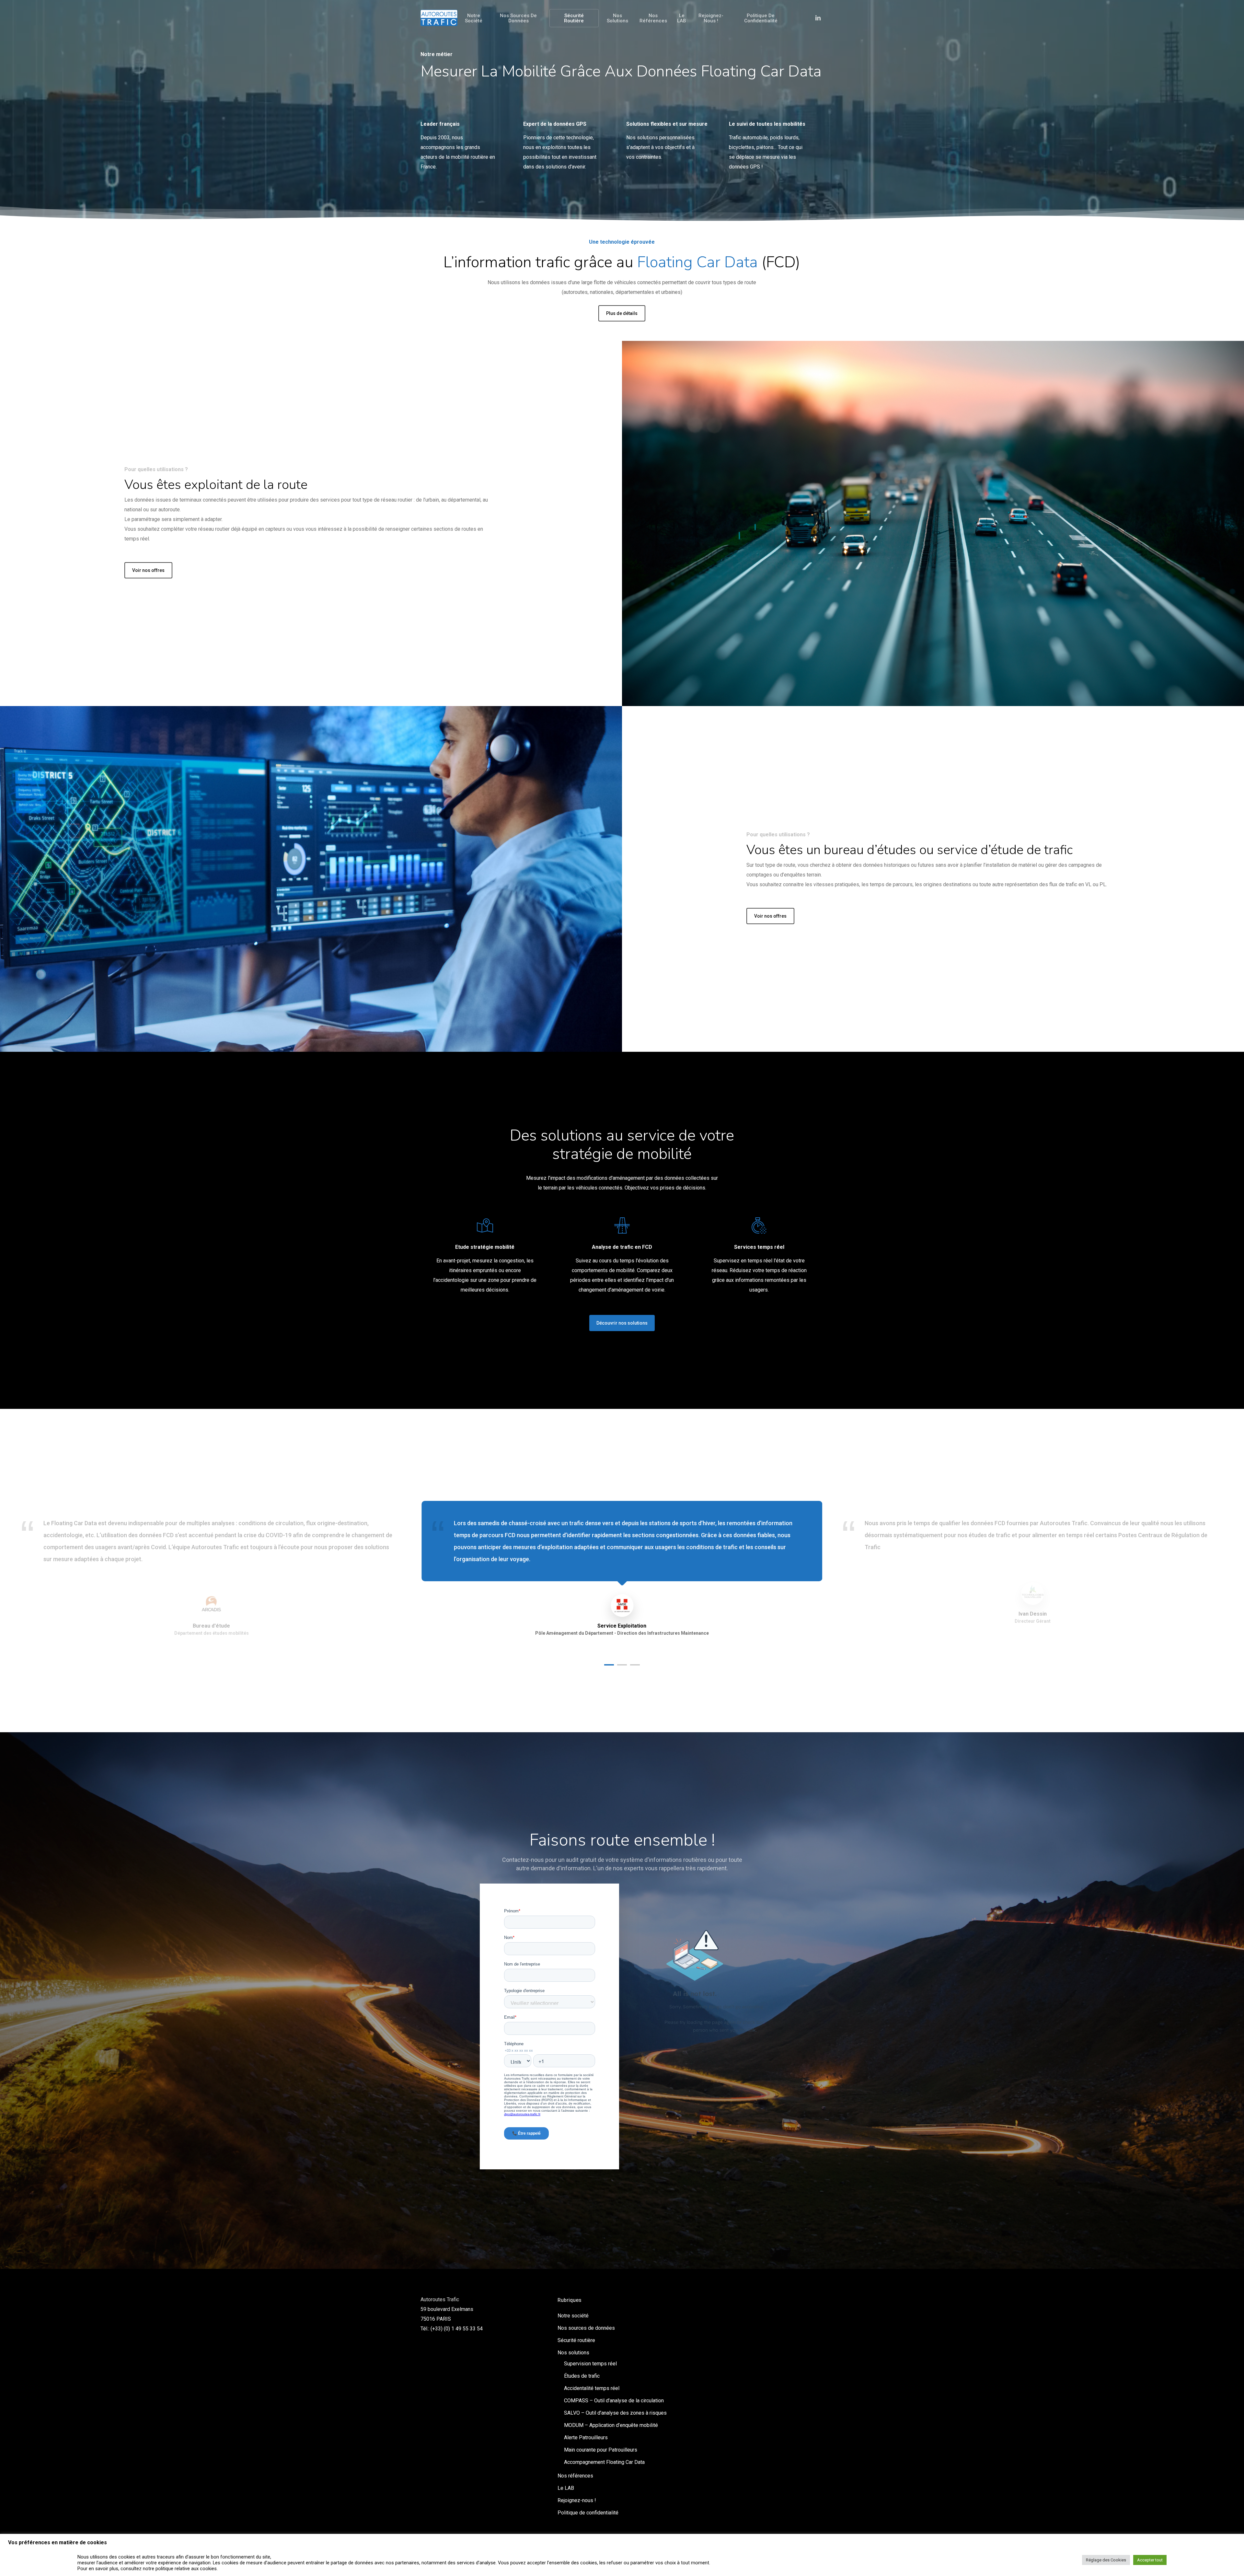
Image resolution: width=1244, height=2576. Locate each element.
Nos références (575, 2476)
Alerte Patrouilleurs (586, 2437)
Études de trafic (582, 2376)
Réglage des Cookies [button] (1106, 2560)
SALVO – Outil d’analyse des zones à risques (615, 2413)
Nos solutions (573, 2353)
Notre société (573, 2316)
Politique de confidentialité (588, 2513)
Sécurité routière (576, 2340)
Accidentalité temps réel (592, 2388)
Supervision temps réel (590, 2364)
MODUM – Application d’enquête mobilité (611, 2425)
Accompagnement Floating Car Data (604, 2462)
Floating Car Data (697, 262)
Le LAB (566, 2488)
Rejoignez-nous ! (577, 2500)
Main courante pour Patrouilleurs (601, 2450)
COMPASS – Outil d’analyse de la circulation (614, 2401)
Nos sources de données (586, 2328)
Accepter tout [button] (1150, 2560)
